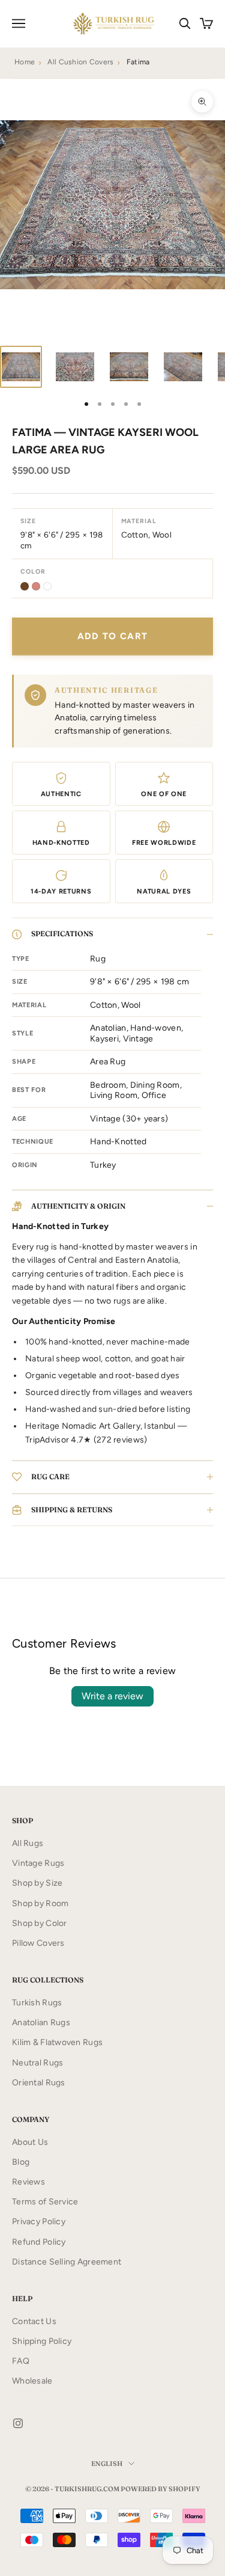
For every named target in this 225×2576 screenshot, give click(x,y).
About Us (30, 2142)
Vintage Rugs (38, 1863)
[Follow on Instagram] (18, 2423)
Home (25, 62)
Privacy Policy (39, 2222)
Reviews (28, 2182)
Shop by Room (40, 1903)
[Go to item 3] (129, 367)
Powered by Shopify (160, 2489)
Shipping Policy (42, 2341)
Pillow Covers (38, 1943)
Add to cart (113, 636)
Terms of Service (45, 2202)
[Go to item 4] (183, 367)
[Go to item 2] (75, 367)
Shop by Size (37, 1883)
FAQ (21, 2361)
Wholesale (32, 2381)
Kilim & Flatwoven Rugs (57, 2042)
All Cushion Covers (80, 62)
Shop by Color (40, 1923)
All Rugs (28, 1843)
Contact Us (34, 2321)
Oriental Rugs (39, 2083)
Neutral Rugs (37, 2063)
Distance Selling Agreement (67, 2262)
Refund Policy (39, 2242)
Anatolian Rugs (41, 2022)
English (107, 2464)
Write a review (112, 1696)
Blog (21, 2162)
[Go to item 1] (21, 367)
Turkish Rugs (37, 2003)
